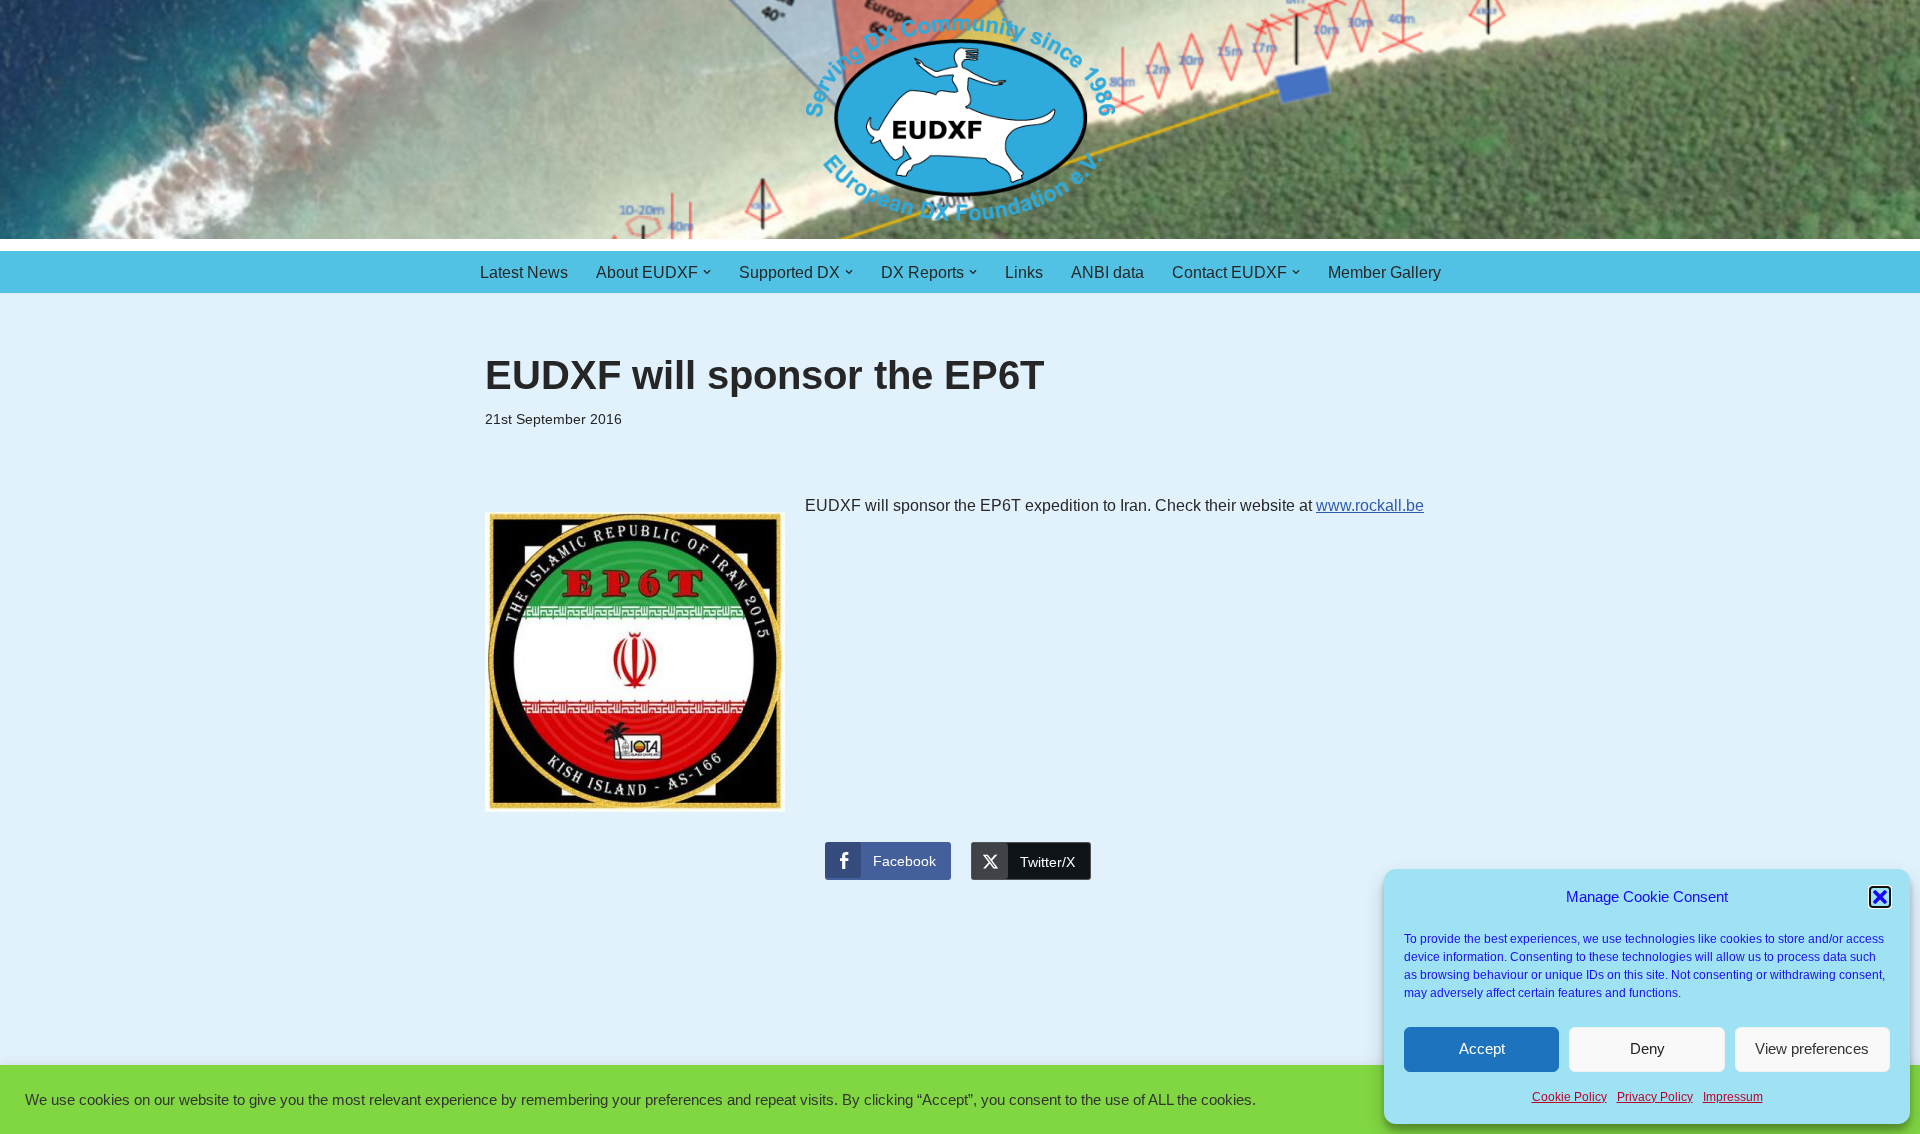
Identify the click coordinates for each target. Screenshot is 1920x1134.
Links (1024, 272)
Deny (1647, 1048)
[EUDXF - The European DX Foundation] (960, 119)
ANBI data (1107, 272)
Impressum (1733, 1097)
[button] (1880, 897)
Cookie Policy (1569, 1097)
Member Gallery (1384, 272)
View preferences (1812, 1048)
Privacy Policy (1655, 1097)
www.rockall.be (1370, 505)
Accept (1482, 1048)
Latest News (524, 272)
